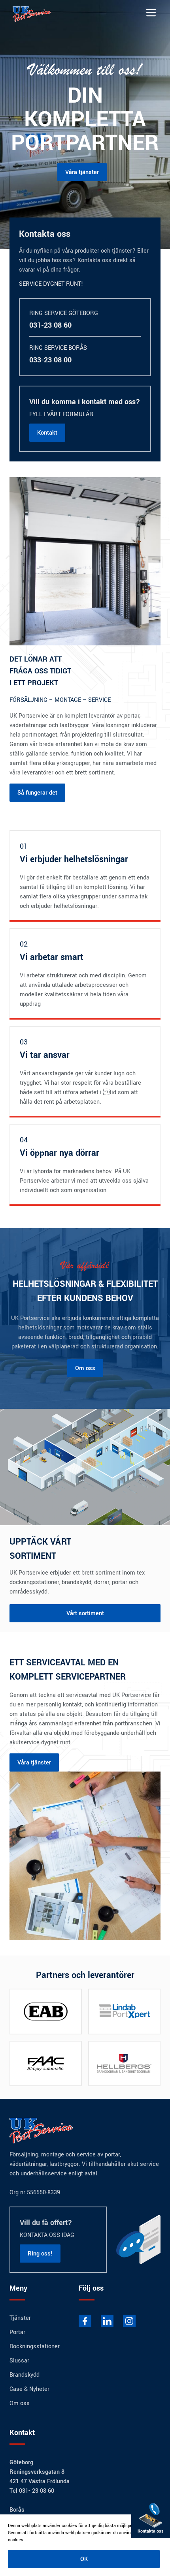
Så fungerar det (37, 793)
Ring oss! (40, 2254)
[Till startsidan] (38, 13)
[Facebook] (85, 2321)
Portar (17, 2332)
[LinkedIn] (107, 2321)
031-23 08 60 (50, 325)
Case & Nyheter (29, 2389)
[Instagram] (129, 2321)
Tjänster (20, 2318)
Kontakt (47, 433)
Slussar (19, 2360)
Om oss (85, 1368)
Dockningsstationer (35, 2346)
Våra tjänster (82, 172)
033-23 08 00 (50, 360)
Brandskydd (25, 2375)
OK (84, 2559)
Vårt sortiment (85, 1613)
